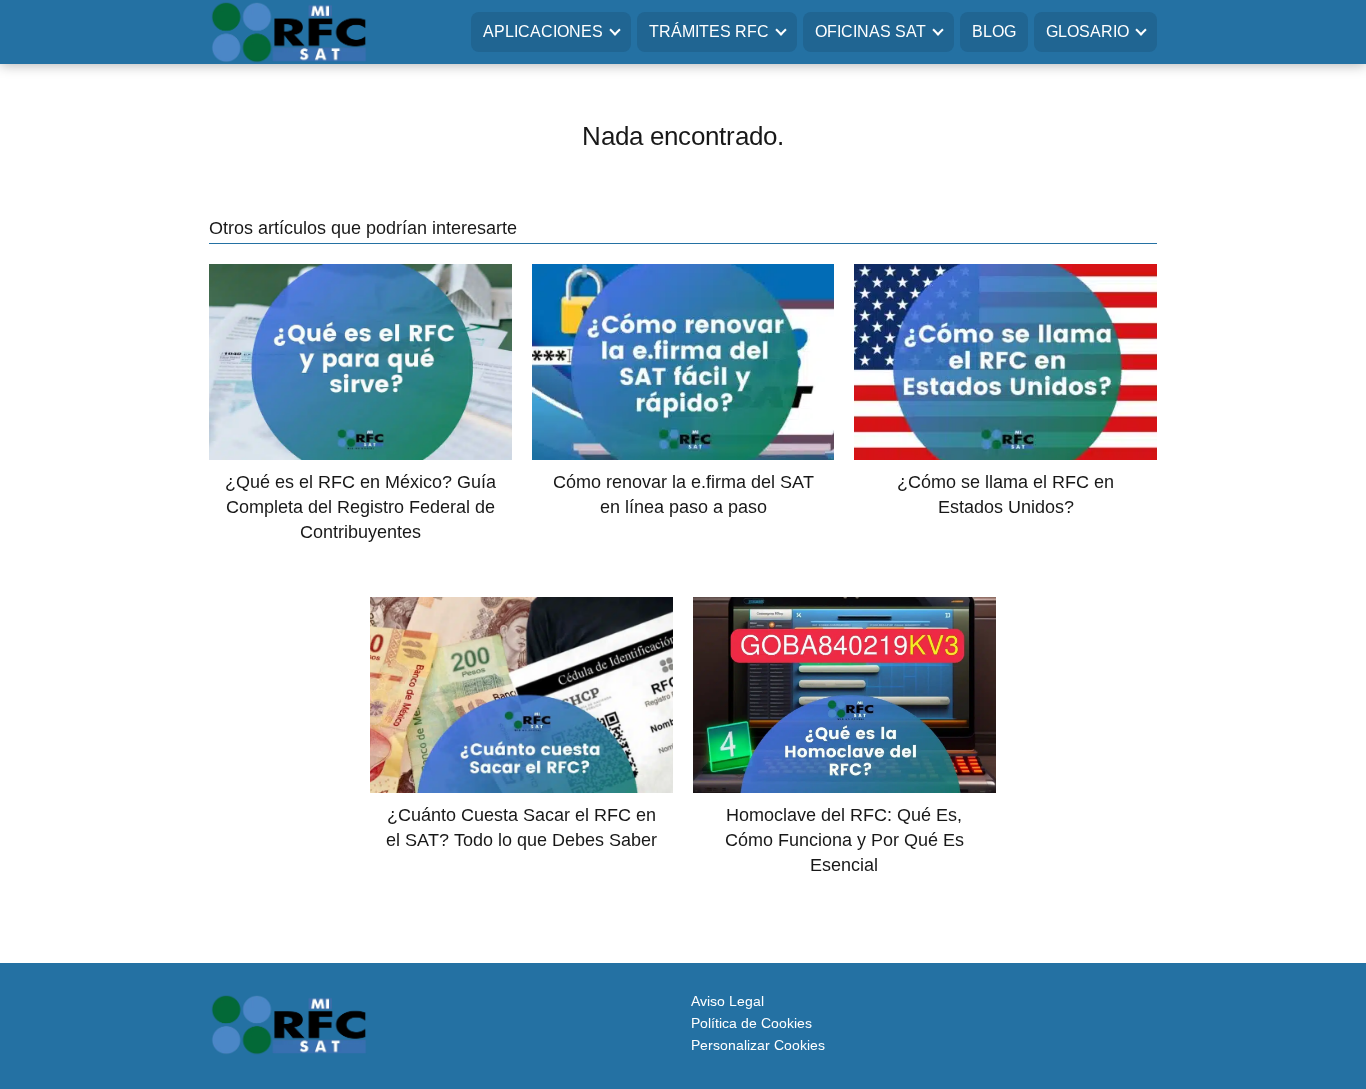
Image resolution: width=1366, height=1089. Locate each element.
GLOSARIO (1087, 31)
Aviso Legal (727, 1001)
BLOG (994, 31)
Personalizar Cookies (758, 1045)
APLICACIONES (543, 31)
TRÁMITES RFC (709, 31)
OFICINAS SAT (870, 31)
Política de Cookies (751, 1023)
